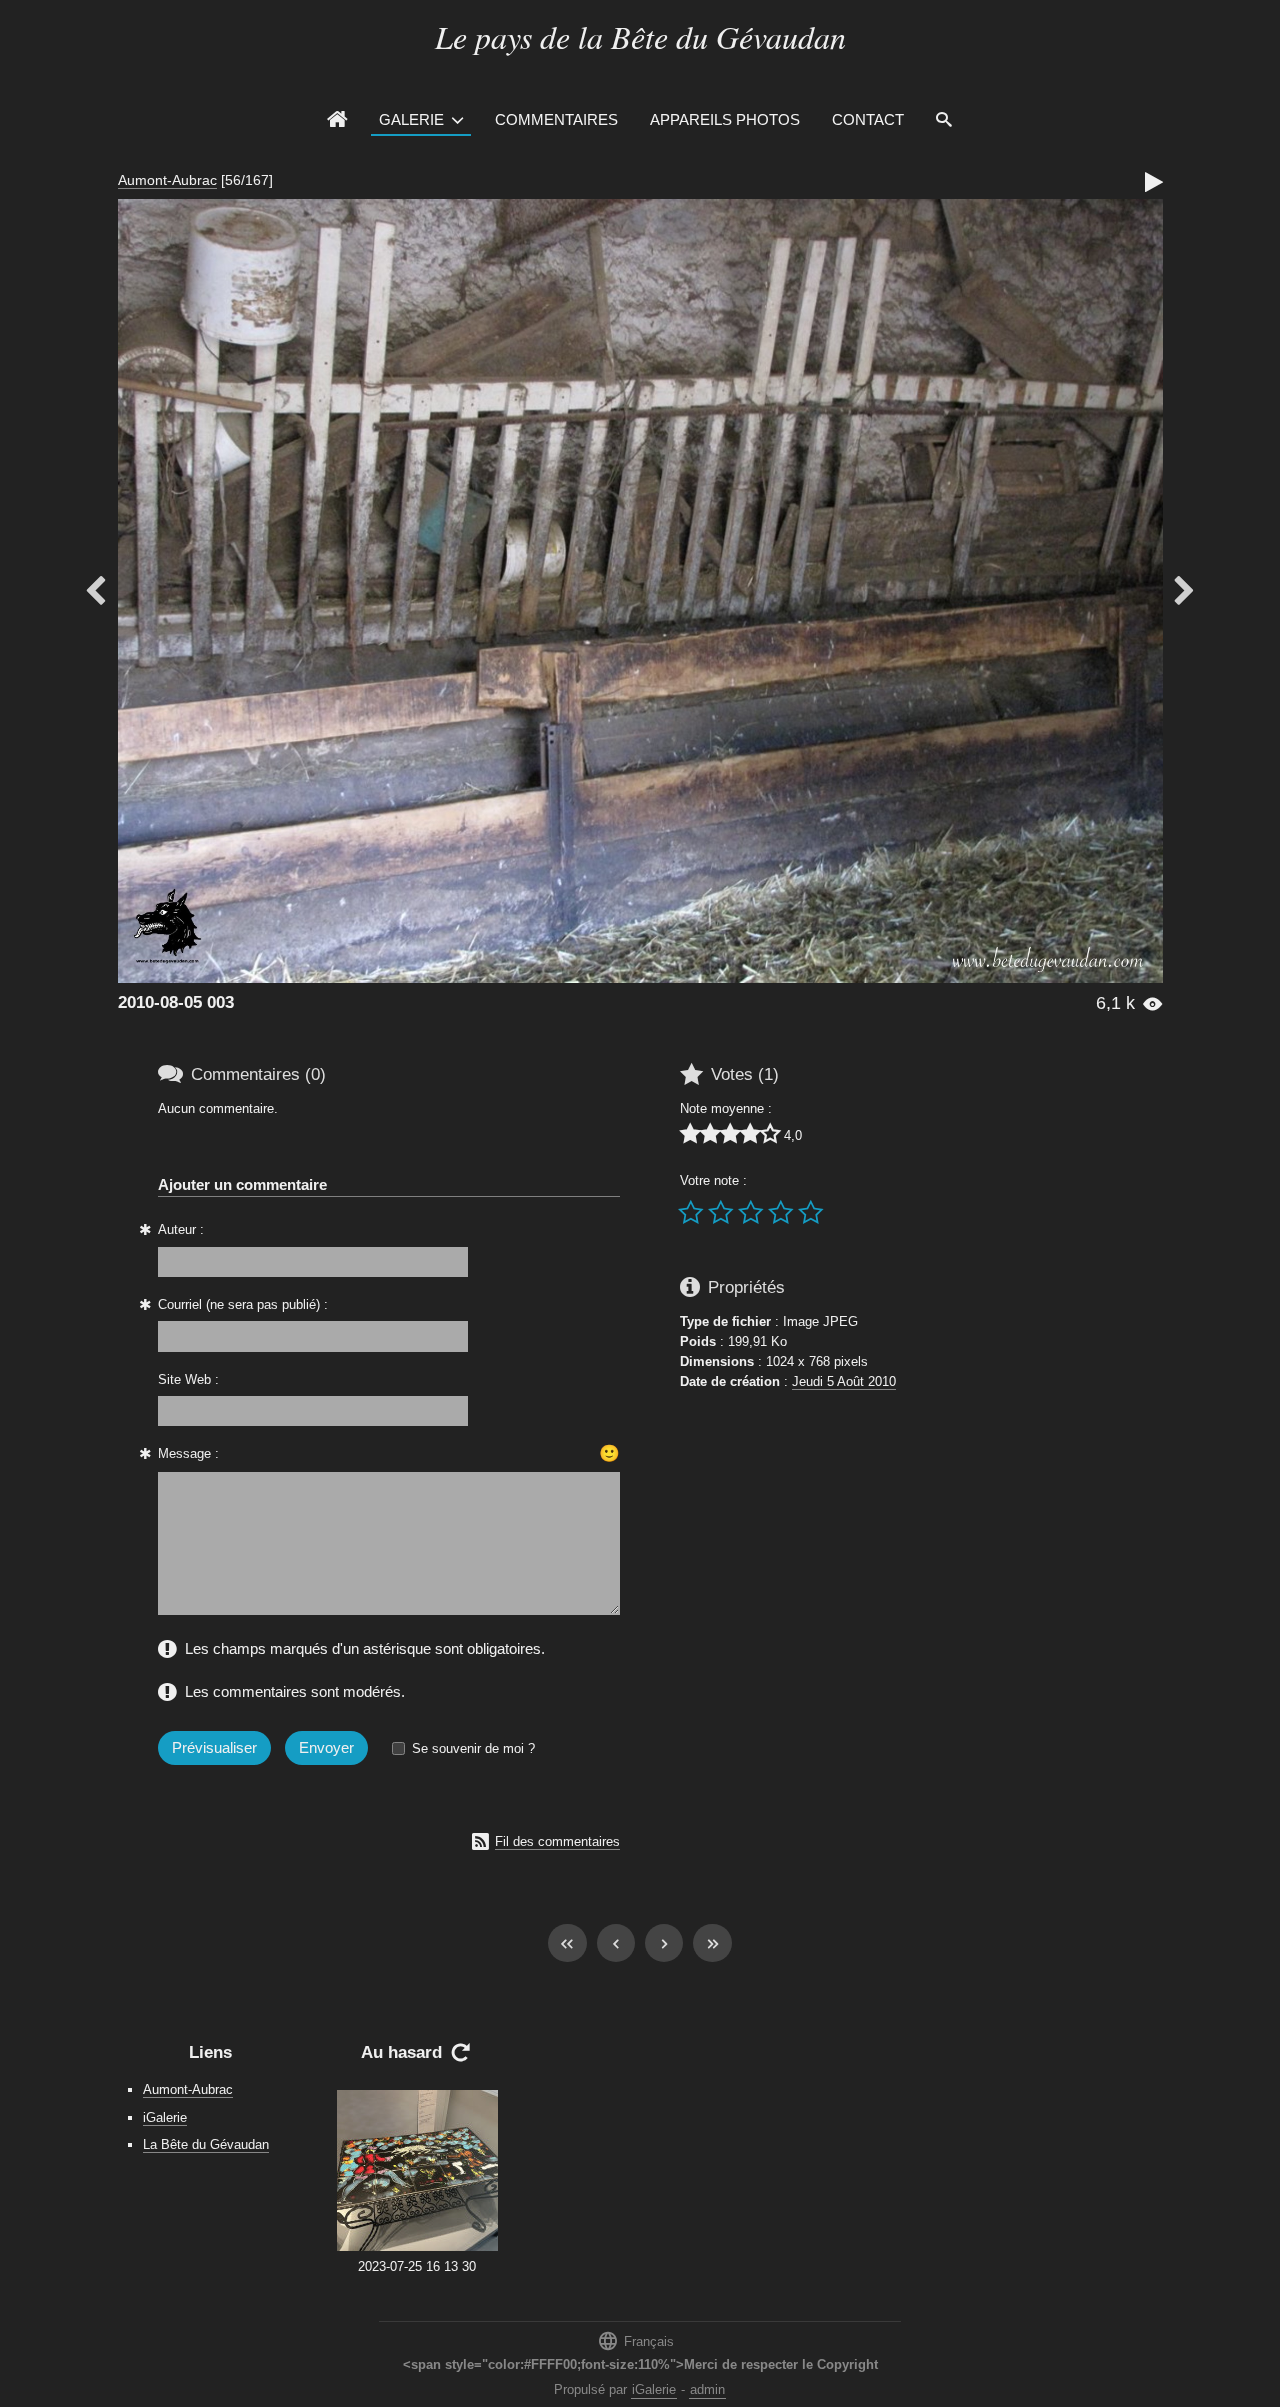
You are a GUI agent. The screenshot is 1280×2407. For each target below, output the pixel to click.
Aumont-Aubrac (167, 180)
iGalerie (165, 2117)
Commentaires (556, 119)
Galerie (411, 119)
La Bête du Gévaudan (206, 2144)
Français (635, 2340)
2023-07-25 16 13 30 (417, 2266)
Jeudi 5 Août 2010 (844, 1381)
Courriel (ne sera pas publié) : (243, 1304)
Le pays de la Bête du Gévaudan (640, 36)
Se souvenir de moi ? (473, 1748)
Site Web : (188, 1379)
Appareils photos (725, 119)
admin (707, 2389)
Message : (188, 1453)
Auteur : (181, 1229)
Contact (868, 119)
